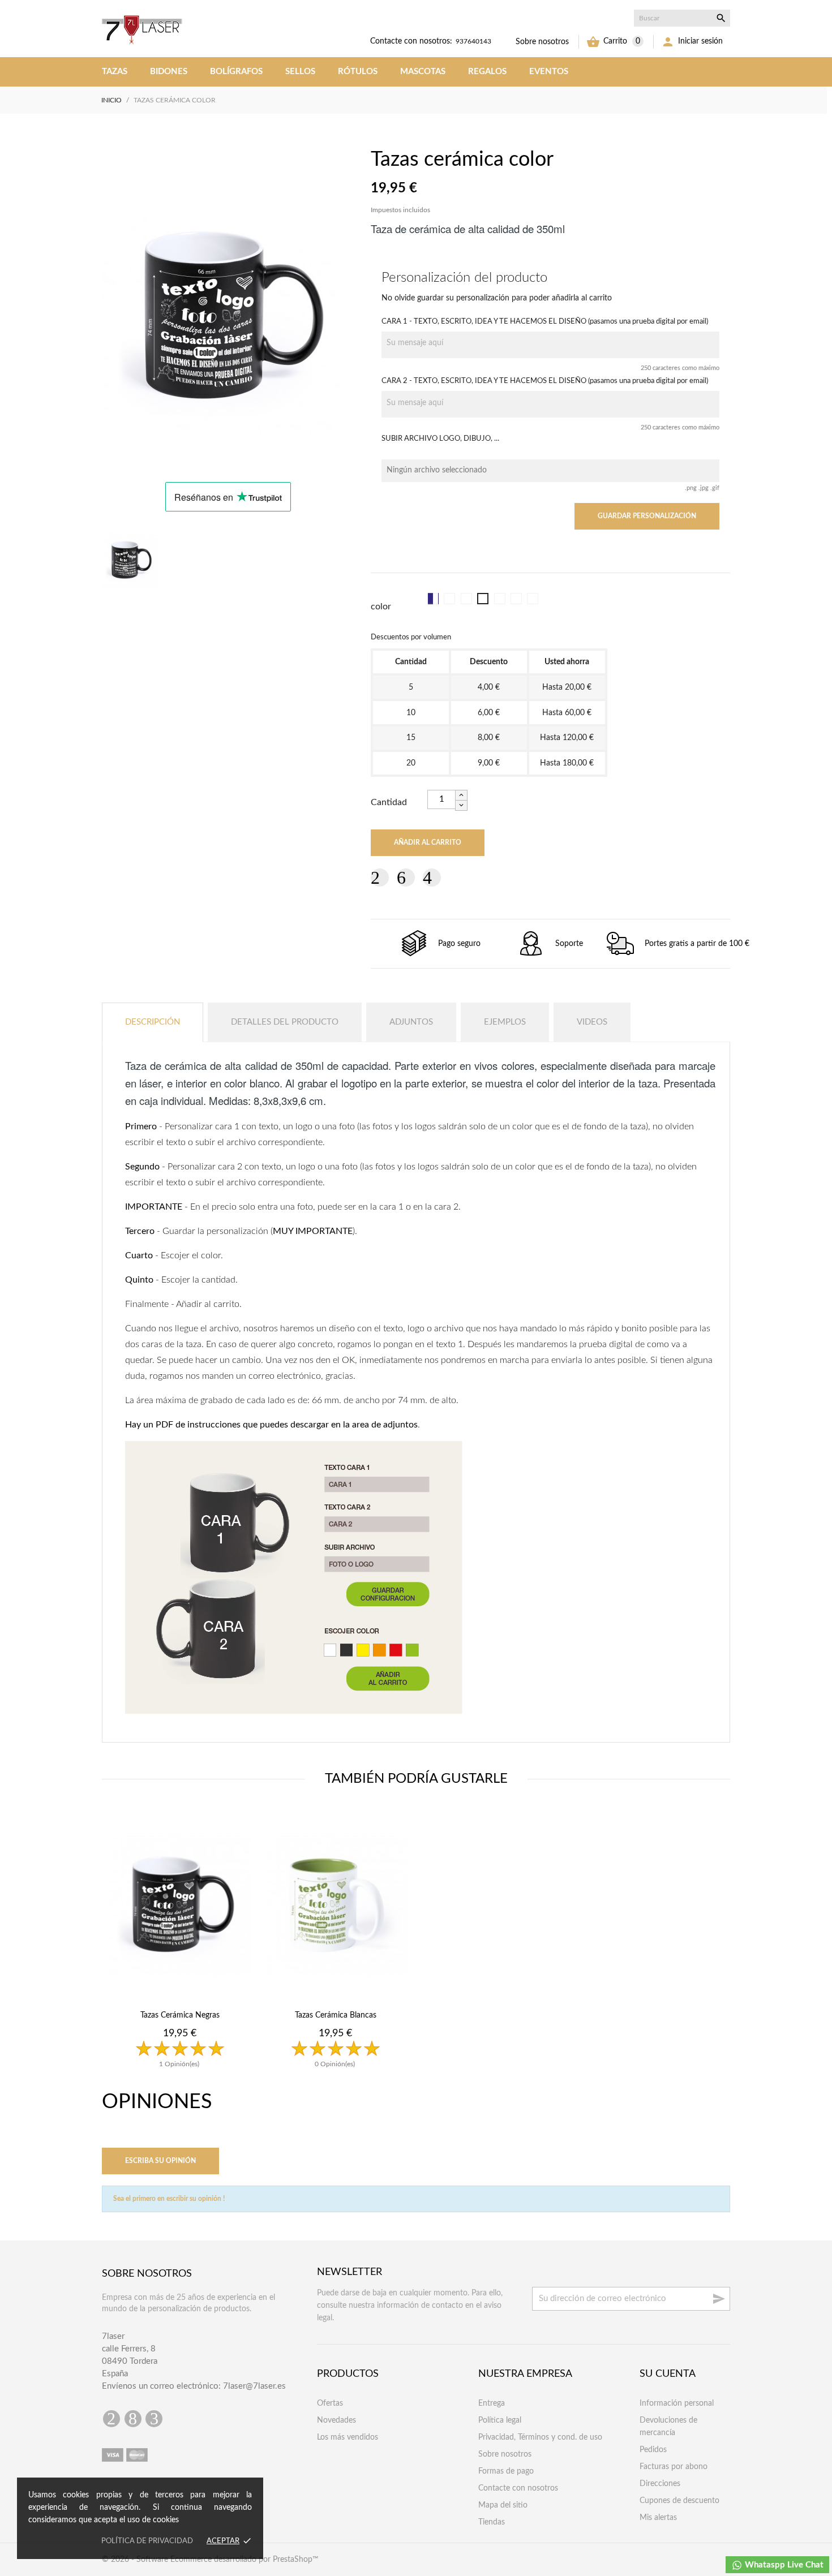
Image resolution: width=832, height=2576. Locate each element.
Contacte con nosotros (518, 2488)
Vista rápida (180, 2090)
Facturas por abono (674, 2467)
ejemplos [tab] (505, 1022)
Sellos (300, 72)
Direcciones (660, 2484)
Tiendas (492, 2522)
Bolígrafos (236, 72)
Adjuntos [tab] (411, 1022)
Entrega (492, 2403)
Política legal (500, 2420)
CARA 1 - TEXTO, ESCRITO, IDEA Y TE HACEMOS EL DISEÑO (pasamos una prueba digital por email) (545, 321)
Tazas (115, 72)
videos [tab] (592, 1022)
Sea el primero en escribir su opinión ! (169, 2199)
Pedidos (653, 2450)
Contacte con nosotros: (411, 41)
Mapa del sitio (503, 2505)
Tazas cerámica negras (180, 2015)
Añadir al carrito (428, 842)
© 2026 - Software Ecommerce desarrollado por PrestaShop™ (210, 2560)
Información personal (677, 2403)
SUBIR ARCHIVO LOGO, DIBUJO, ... (440, 438)
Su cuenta (668, 2374)
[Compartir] (380, 878)
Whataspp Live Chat (783, 2565)
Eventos (549, 72)
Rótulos (358, 72)
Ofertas (330, 2403)
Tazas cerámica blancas (336, 2015)
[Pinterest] (432, 878)
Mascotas (423, 72)
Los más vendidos (348, 2437)
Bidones (169, 72)
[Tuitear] (406, 878)
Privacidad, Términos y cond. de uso (540, 2437)
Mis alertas (658, 2518)
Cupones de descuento (679, 2501)
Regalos (487, 72)
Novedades (336, 2420)
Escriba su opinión (160, 2161)
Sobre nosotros (542, 42)
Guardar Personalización (647, 516)
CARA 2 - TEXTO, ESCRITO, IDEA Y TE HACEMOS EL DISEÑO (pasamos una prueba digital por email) (545, 381)
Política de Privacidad (147, 2541)
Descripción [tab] (153, 1022)
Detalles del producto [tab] (285, 1022)
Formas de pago (506, 2471)
